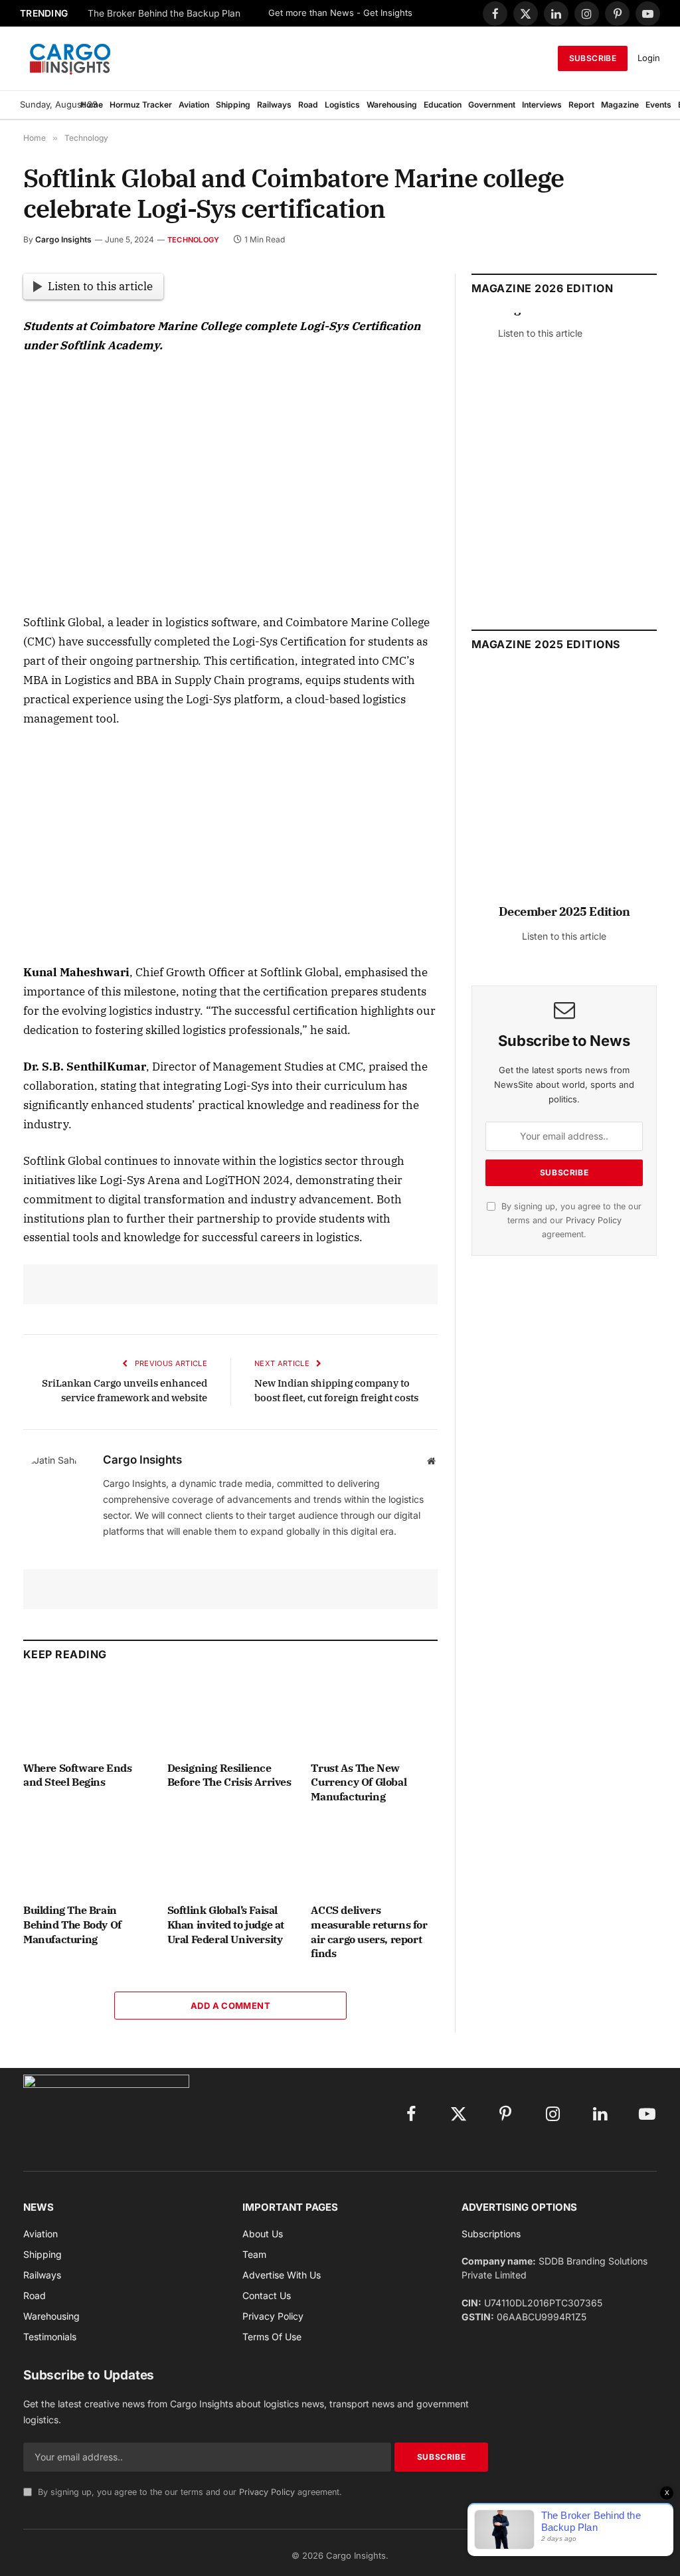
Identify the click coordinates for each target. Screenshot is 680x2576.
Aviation (194, 105)
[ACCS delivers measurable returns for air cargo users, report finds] (374, 1857)
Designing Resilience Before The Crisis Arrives (229, 1775)
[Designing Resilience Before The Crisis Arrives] (231, 1714)
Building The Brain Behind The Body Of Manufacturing (72, 1925)
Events (658, 105)
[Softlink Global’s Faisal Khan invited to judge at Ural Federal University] (231, 1857)
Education (443, 105)
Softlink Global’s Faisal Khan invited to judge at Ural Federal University (226, 1925)
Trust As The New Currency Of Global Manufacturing (359, 1782)
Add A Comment (230, 2006)
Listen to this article (100, 286)
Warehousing (392, 105)
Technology (193, 240)
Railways (274, 105)
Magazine (620, 105)
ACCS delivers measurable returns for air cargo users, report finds (369, 1932)
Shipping (233, 105)
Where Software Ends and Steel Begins (77, 1775)
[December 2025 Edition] (564, 792)
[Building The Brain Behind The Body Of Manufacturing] (87, 1857)
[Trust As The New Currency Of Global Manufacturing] (374, 1714)
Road (308, 105)
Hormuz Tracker (141, 105)
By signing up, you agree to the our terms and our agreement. (570, 1221)
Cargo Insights (63, 239)
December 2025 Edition (564, 911)
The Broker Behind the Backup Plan (164, 13)
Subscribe (593, 58)
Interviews (542, 105)
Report (581, 105)
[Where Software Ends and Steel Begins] (87, 1714)
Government (492, 105)
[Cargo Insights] (70, 58)
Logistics (342, 105)
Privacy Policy (594, 1220)
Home (92, 105)
